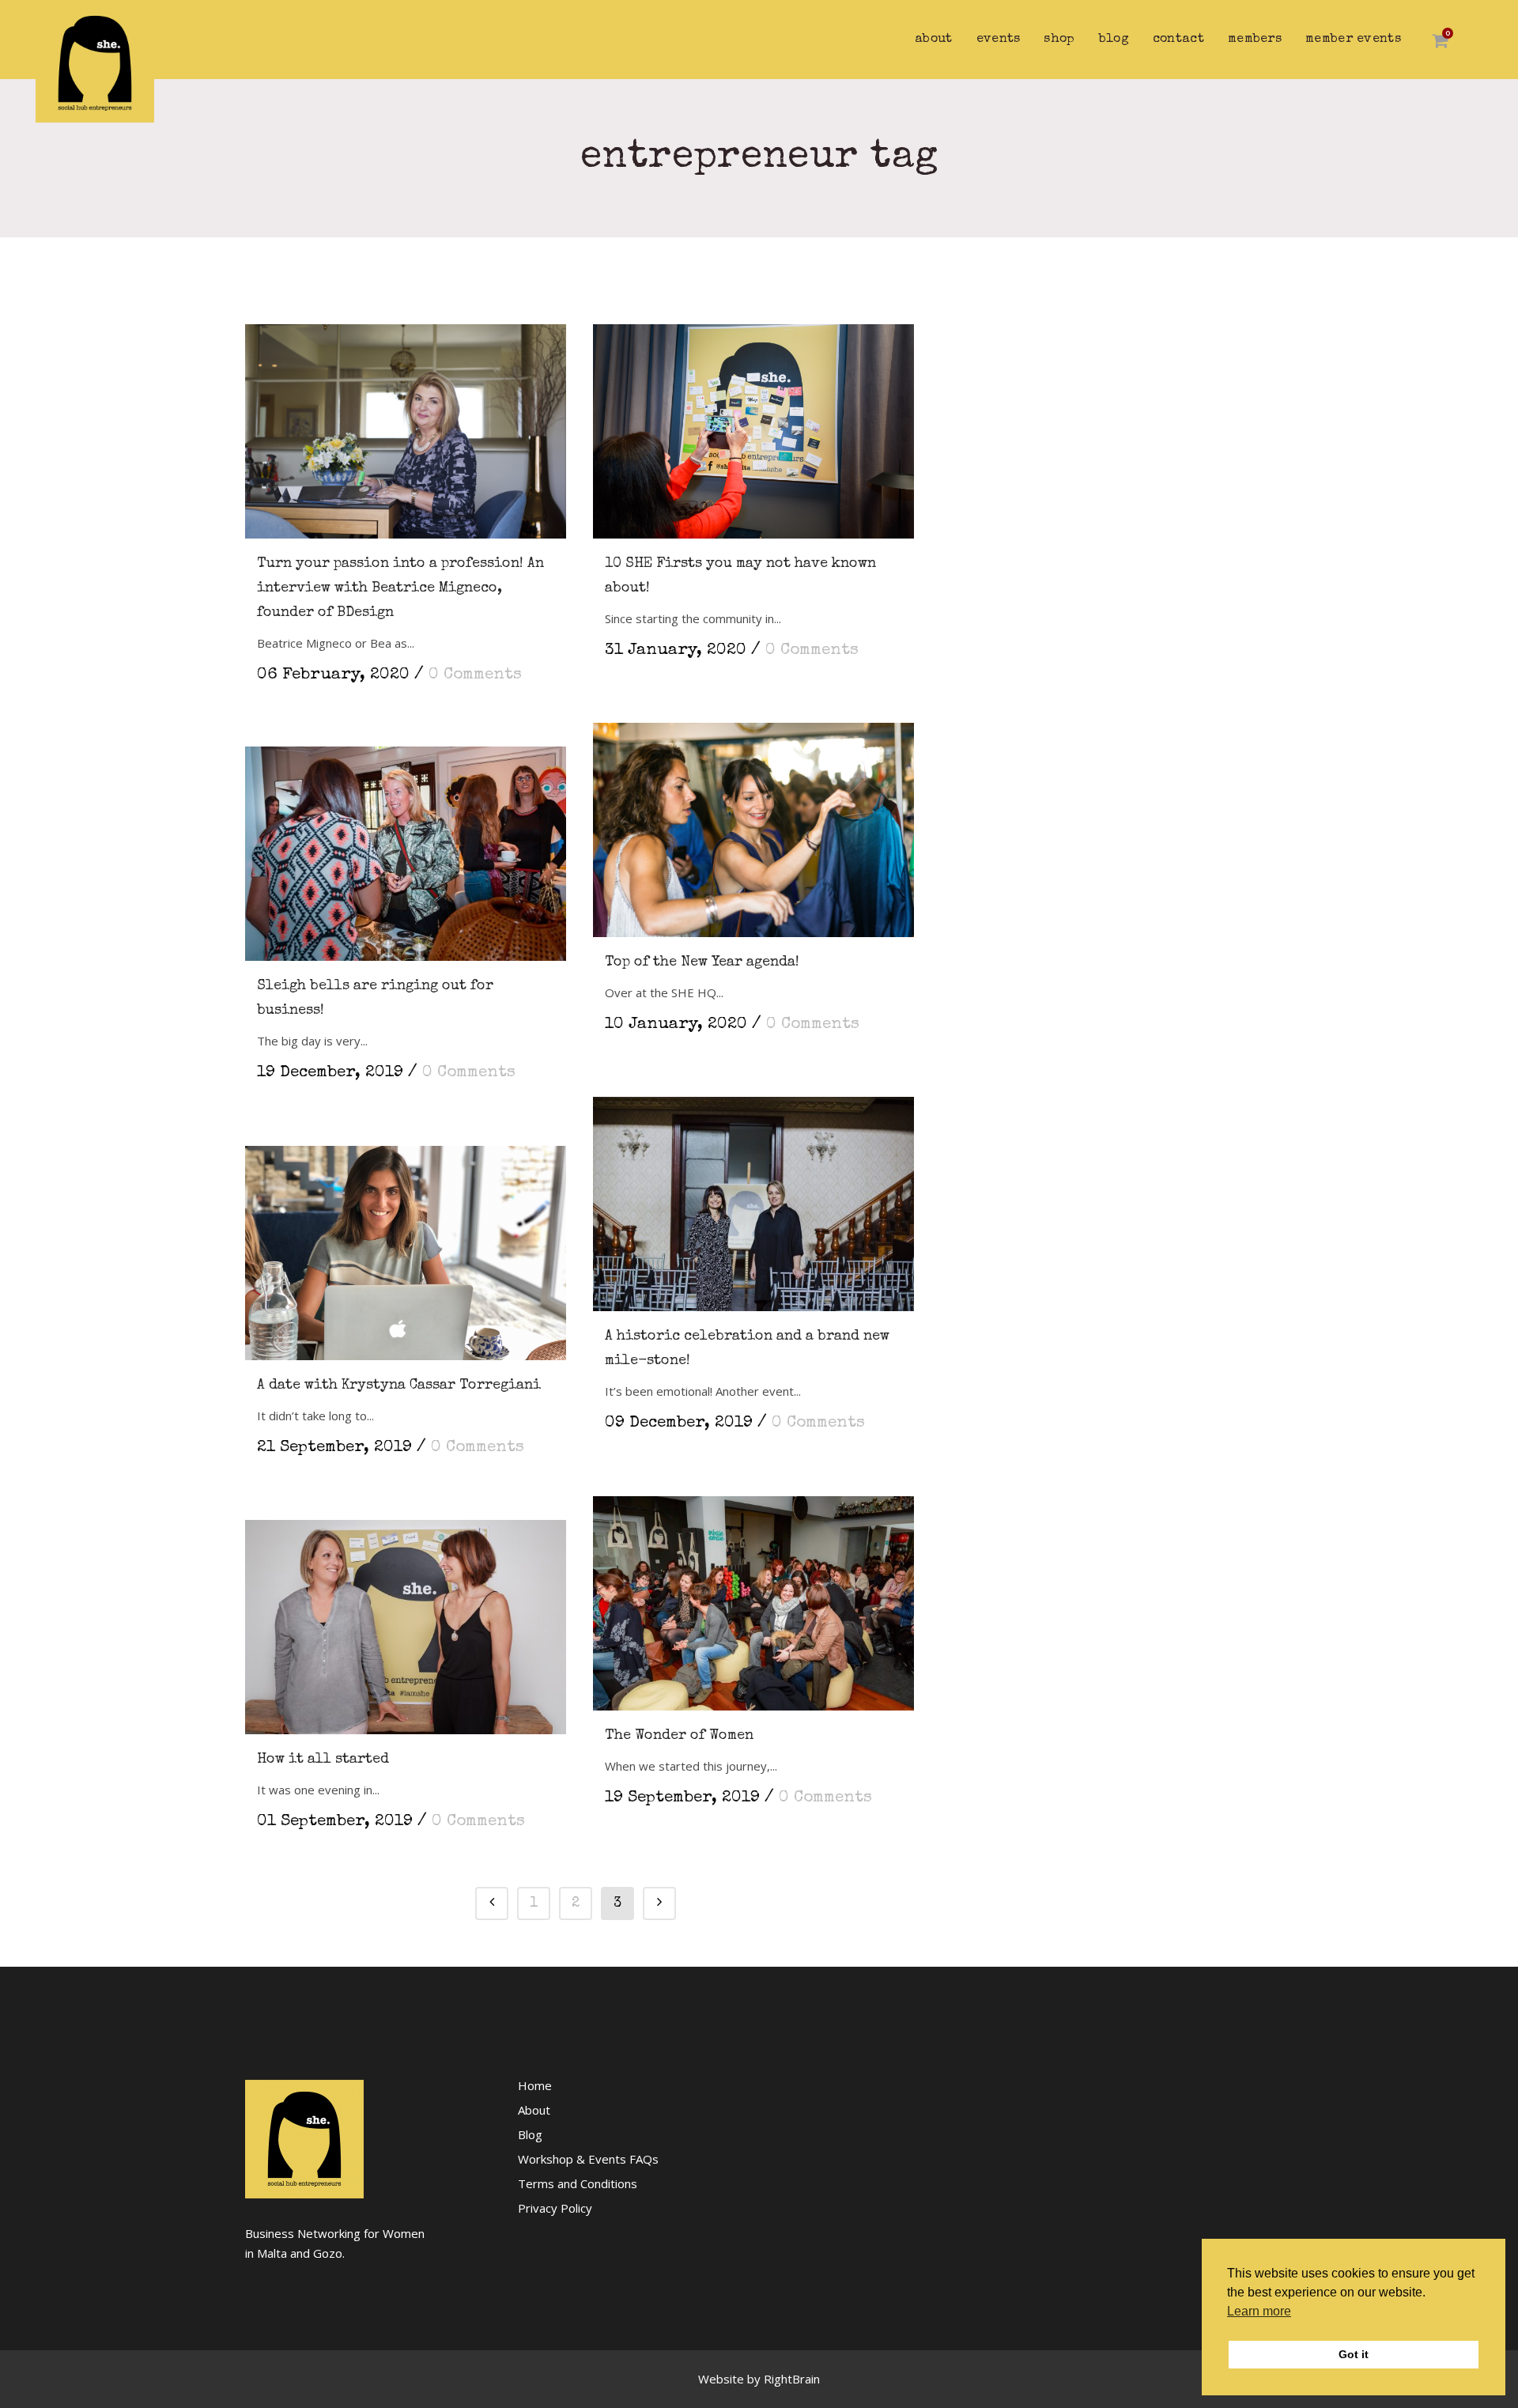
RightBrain (792, 2379)
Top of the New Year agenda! (702, 962)
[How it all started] (406, 1619)
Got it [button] (1354, 2354)
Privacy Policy (555, 2208)
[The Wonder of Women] (753, 1595)
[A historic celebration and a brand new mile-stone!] (753, 1196)
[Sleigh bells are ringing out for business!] (406, 846)
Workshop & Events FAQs (588, 2159)
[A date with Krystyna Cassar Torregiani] (406, 1245)
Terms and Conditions (578, 2183)
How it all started (323, 1760)
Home (535, 2085)
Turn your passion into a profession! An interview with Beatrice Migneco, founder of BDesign (400, 588)
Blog (530, 2134)
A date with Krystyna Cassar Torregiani (399, 1385)
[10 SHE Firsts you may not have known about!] (753, 423)
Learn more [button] (1259, 2311)
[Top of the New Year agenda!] (753, 822)
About (534, 2110)
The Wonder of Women (679, 1736)
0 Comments (475, 675)
